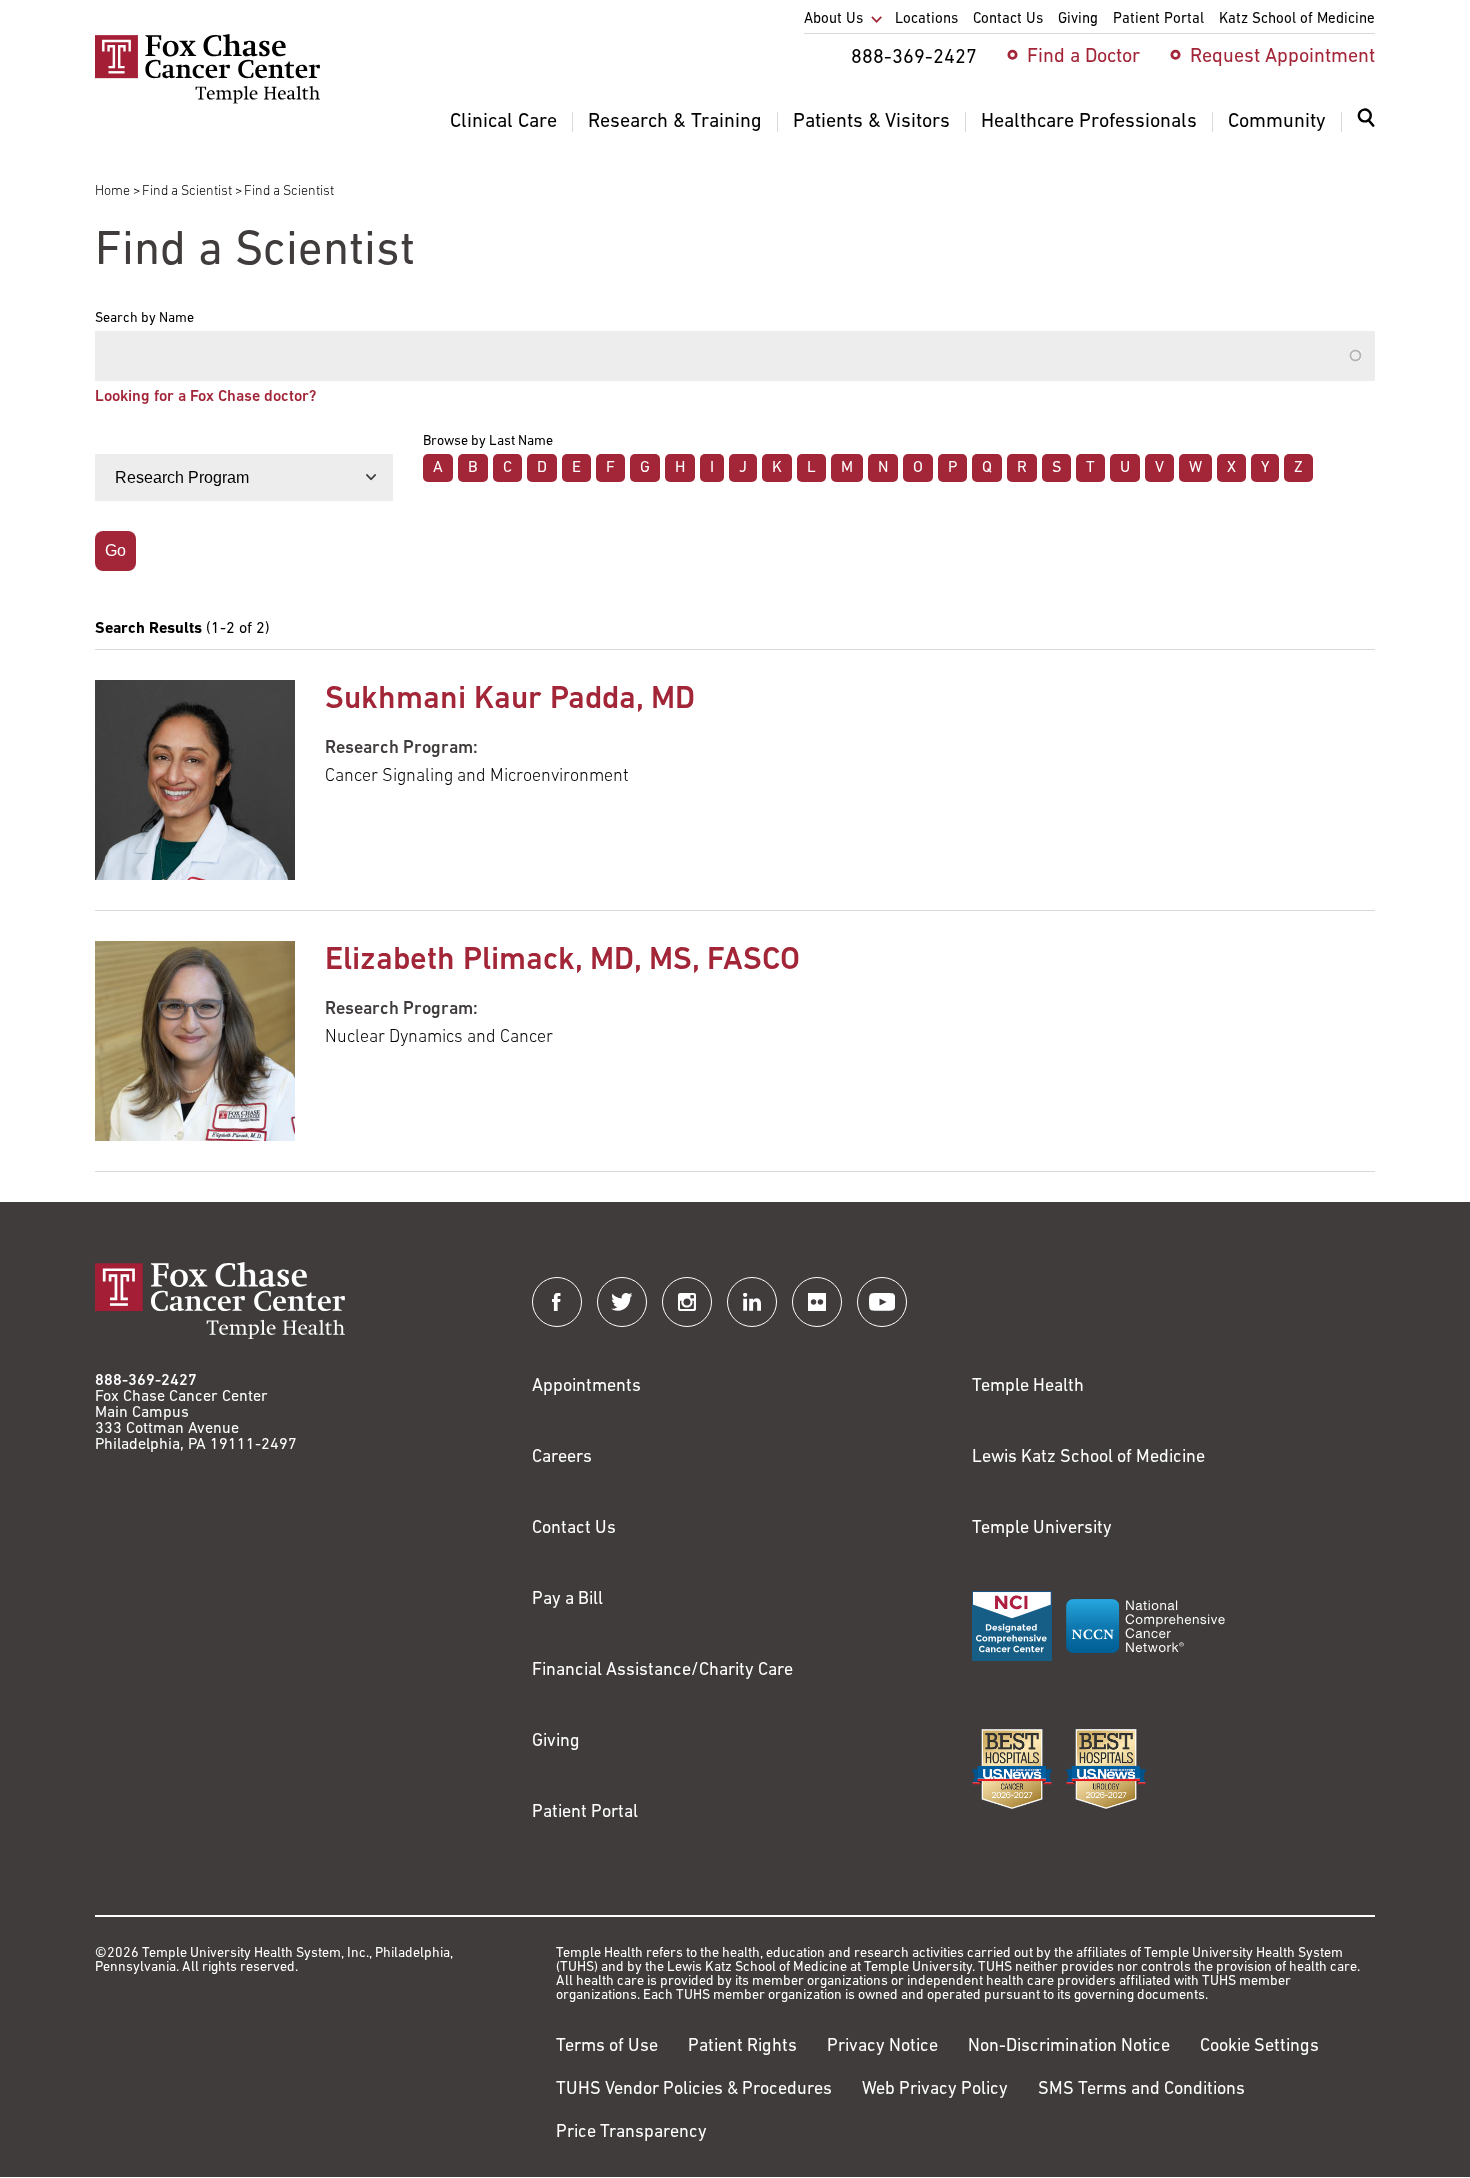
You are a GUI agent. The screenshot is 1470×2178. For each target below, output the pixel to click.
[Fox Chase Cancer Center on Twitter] (622, 1302)
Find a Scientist (187, 191)
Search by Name (144, 319)
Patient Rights (742, 2047)
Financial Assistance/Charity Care (662, 1671)
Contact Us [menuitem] (1008, 19)
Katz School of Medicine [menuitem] (1297, 19)
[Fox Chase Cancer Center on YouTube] (882, 1302)
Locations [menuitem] (926, 19)
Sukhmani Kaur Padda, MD (510, 700)
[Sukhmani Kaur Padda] (195, 780)
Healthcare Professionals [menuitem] (1089, 122)
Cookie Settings (1259, 2047)
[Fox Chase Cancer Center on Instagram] (687, 1302)
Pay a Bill (567, 1600)
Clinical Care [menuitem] (503, 122)
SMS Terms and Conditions (1141, 2090)
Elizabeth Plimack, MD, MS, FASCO (562, 961)
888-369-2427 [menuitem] (914, 58)
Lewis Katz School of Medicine (1088, 1458)
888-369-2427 (146, 1381)
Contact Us (574, 1529)
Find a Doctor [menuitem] (1083, 57)
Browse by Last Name (488, 442)
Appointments (586, 1387)
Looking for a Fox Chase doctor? (205, 397)
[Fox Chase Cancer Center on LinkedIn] (752, 1302)
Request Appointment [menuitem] (1282, 57)
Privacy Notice (882, 2047)
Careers (562, 1458)
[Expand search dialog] (1366, 122)
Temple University (1042, 1529)
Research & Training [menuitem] (675, 122)
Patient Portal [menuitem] (1158, 19)
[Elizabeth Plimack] (195, 1041)
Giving (556, 1742)
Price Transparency (631, 2133)
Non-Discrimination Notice (1069, 2047)
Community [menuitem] (1277, 122)
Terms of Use (607, 2047)
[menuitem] (1366, 130)
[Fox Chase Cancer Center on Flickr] (817, 1302)
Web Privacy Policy (935, 2090)
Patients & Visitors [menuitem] (871, 122)
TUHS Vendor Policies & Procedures (694, 2090)
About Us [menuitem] (833, 19)
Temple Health (1028, 1387)
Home (112, 191)
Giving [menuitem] (1078, 19)
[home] (207, 100)
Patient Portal (585, 1813)
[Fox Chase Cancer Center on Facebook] (557, 1302)
